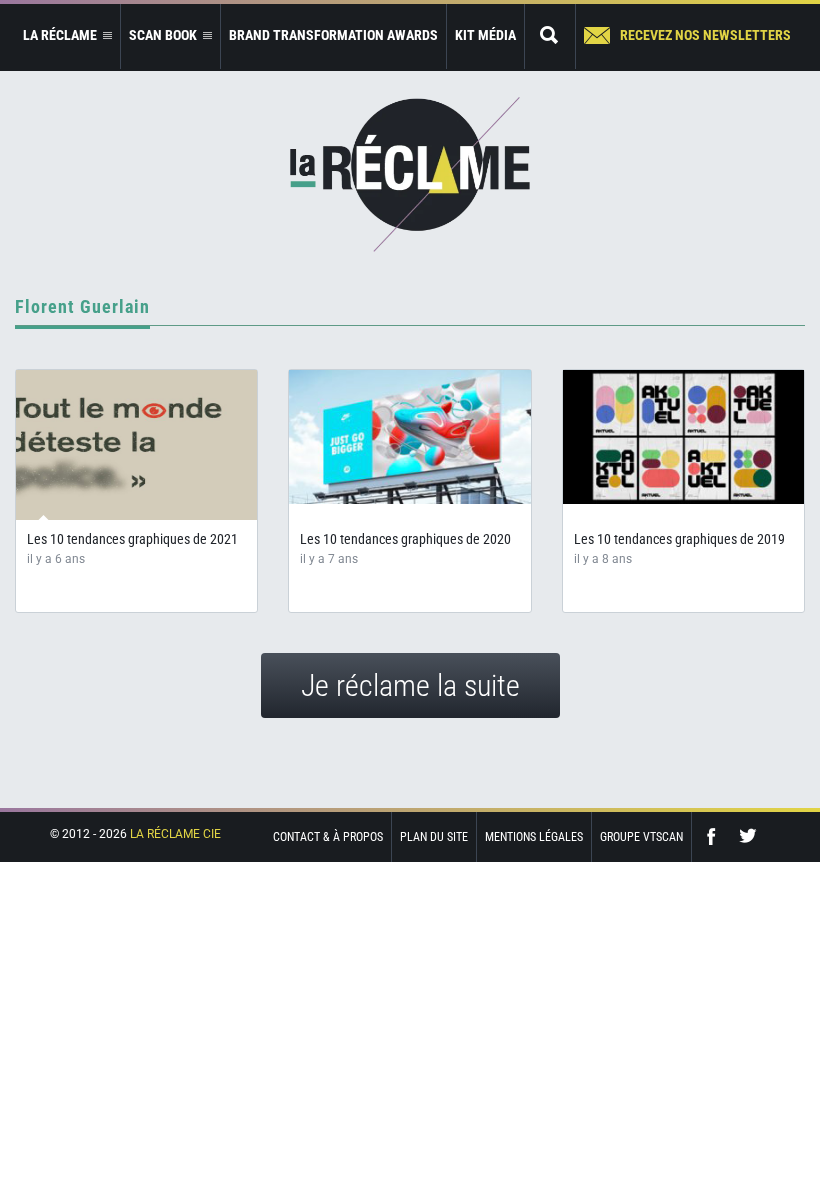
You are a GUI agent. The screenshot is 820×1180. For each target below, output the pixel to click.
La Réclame (410, 174)
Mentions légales (534, 837)
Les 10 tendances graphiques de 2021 (132, 539)
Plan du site (434, 837)
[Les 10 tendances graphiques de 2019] (683, 437)
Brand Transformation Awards (333, 35)
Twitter (748, 836)
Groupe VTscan (641, 837)
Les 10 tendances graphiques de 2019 (679, 539)
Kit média (485, 35)
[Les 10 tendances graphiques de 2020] (409, 437)
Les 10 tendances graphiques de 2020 (405, 539)
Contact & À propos (328, 837)
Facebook (716, 836)
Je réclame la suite (410, 685)
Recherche (550, 36)
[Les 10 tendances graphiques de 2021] (136, 445)
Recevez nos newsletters (705, 35)
